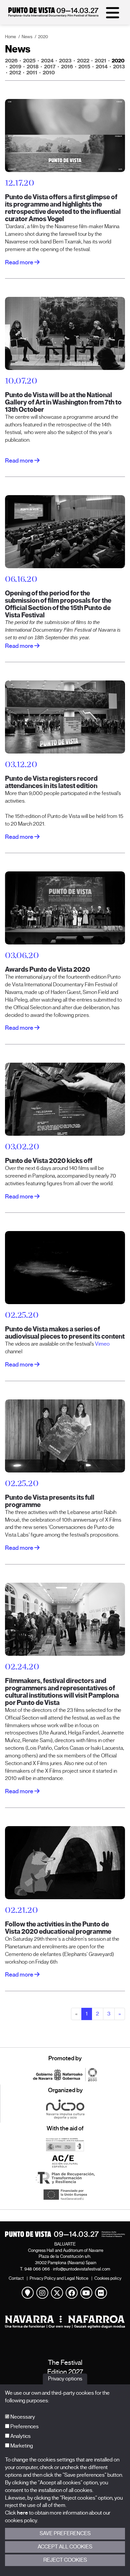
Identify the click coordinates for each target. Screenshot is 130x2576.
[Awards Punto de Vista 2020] (65, 908)
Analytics (20, 2436)
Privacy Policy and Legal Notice (59, 2278)
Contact (16, 2278)
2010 (49, 73)
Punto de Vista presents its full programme (50, 1501)
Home (10, 37)
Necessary (22, 2417)
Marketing (21, 2446)
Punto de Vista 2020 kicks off (49, 1161)
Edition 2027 (65, 2372)
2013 (119, 67)
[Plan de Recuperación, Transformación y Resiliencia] (65, 2178)
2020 (43, 37)
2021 (100, 61)
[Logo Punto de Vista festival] (65, 2234)
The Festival (65, 2363)
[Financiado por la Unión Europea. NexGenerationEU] (65, 2194)
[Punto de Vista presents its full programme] (65, 1436)
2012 (15, 73)
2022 (83, 61)
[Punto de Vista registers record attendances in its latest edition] (65, 717)
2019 (15, 67)
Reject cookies (65, 2560)
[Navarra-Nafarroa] (65, 2322)
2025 (29, 61)
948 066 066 (37, 2269)
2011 (32, 73)
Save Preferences (65, 2533)
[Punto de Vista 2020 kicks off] (65, 1099)
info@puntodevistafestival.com (81, 2269)
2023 (65, 61)
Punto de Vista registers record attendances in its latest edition (51, 782)
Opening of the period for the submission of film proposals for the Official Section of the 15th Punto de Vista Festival (58, 604)
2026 (11, 61)
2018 (33, 67)
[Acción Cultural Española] (65, 2161)
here (22, 2513)
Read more (20, 262)
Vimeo (102, 1344)
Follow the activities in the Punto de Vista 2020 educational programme (58, 1928)
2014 (102, 67)
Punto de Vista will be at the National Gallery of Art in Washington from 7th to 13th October (63, 402)
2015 (84, 67)
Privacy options (65, 2379)
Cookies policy (108, 2278)
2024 (47, 61)
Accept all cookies (65, 2547)
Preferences (24, 2427)
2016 (67, 67)
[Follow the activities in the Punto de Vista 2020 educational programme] (65, 1862)
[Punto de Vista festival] (53, 15)
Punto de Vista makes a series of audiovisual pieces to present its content (65, 1333)
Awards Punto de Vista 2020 (47, 970)
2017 (50, 67)
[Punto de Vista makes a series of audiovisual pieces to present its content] (65, 1267)
